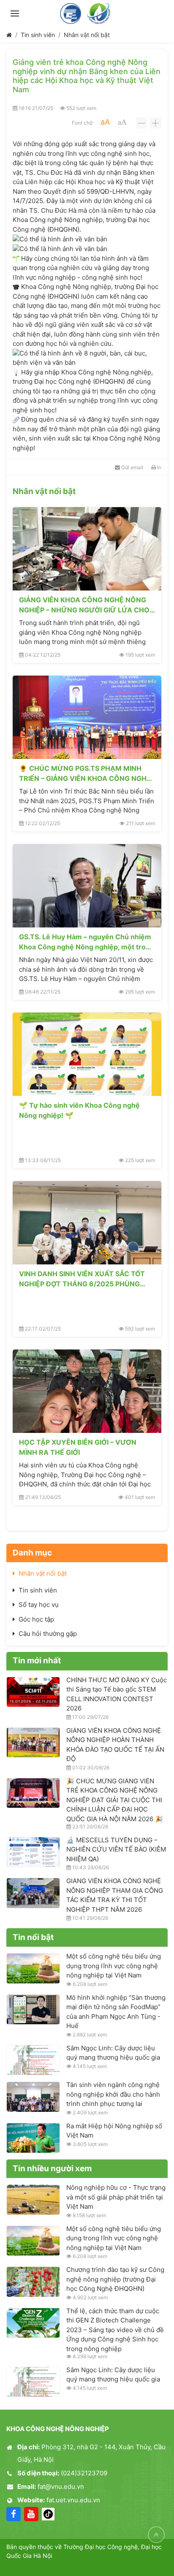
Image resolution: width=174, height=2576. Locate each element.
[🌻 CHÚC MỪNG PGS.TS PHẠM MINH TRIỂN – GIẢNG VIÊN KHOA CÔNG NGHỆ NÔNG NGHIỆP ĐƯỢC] (87, 717)
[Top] (156, 2535)
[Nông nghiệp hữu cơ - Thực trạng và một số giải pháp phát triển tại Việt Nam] (33, 2199)
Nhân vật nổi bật (87, 35)
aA (105, 122)
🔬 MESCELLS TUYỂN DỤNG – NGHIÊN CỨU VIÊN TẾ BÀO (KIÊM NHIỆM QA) (116, 1849)
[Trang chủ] (9, 35)
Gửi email (132, 467)
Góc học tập (36, 1619)
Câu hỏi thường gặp (48, 1634)
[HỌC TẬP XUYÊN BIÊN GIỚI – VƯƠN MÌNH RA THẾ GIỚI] (87, 1391)
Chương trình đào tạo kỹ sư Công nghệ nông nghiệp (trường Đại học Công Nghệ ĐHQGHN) (115, 2279)
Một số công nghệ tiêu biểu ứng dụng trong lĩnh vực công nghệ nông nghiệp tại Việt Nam (114, 1966)
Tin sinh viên (38, 35)
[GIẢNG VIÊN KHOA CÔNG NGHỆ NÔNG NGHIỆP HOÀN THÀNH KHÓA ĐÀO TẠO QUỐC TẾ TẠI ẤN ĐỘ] (33, 1742)
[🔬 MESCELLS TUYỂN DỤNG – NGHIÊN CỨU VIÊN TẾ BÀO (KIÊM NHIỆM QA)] (33, 1852)
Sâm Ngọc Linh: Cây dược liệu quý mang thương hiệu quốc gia (113, 2053)
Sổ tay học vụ (39, 1605)
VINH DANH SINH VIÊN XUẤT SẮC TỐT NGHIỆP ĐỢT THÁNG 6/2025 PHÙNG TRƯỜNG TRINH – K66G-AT (82, 1279)
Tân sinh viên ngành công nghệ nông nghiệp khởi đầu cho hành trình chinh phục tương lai (113, 2094)
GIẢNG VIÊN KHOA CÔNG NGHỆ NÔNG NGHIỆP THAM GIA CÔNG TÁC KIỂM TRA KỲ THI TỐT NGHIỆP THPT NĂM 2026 (115, 1895)
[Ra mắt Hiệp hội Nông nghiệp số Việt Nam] (33, 2138)
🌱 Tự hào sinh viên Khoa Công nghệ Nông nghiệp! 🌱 (79, 1110)
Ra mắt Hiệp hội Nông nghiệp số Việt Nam (114, 2131)
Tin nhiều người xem (52, 2168)
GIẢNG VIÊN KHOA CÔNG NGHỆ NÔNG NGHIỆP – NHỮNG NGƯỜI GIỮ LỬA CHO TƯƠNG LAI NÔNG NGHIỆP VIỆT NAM (84, 605)
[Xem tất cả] (152, 492)
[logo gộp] (87, 13)
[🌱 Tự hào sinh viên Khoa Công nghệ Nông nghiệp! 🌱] (87, 1054)
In (159, 467)
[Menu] (15, 13)
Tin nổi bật (33, 1937)
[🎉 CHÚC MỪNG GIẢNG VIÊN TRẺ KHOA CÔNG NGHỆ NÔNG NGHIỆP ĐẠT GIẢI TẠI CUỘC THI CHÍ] (33, 1793)
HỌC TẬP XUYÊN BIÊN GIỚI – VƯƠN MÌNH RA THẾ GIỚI (78, 1447)
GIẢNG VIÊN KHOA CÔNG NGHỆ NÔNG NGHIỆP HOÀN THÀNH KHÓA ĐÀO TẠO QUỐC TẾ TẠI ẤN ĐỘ (115, 1745)
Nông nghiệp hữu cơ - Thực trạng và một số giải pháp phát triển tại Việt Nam (116, 2197)
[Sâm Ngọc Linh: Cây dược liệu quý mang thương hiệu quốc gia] (33, 2060)
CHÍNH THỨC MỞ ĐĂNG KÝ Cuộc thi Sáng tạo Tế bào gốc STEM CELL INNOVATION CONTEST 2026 (117, 1694)
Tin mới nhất (37, 1661)
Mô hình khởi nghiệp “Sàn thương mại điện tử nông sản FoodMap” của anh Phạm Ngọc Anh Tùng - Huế (116, 2012)
